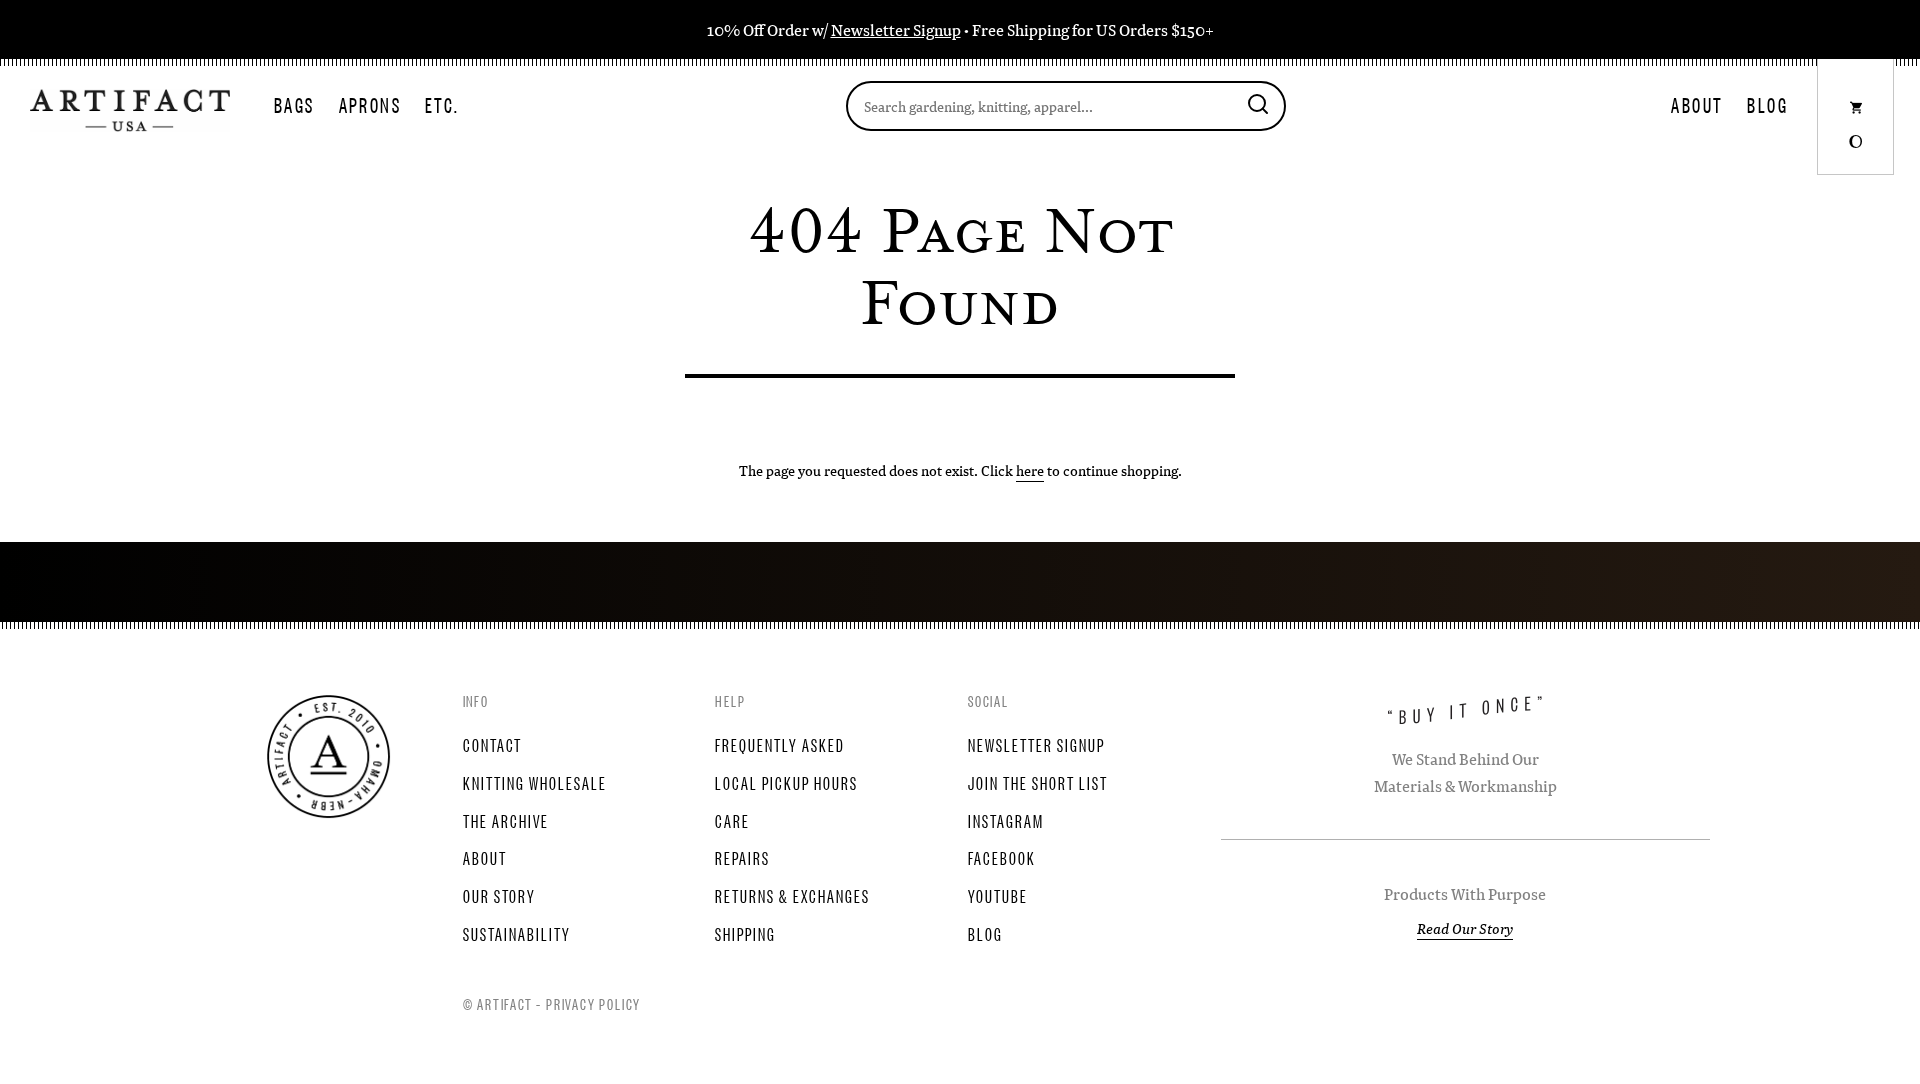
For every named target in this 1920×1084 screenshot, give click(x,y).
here (1030, 470)
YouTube (998, 895)
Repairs (742, 857)
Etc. (442, 104)
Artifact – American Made (328, 756)
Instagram (1006, 820)
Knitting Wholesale (535, 782)
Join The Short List (1038, 782)
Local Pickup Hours (786, 782)
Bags (294, 104)
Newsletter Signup (896, 29)
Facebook (1002, 857)
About (1697, 104)
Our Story (499, 895)
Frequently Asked (780, 744)
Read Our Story (1465, 928)
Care (732, 820)
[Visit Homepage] (130, 108)
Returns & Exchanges (792, 895)
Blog (1767, 104)
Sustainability (517, 933)
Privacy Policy (593, 1003)
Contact (492, 744)
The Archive (506, 820)
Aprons (370, 104)
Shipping (745, 933)
